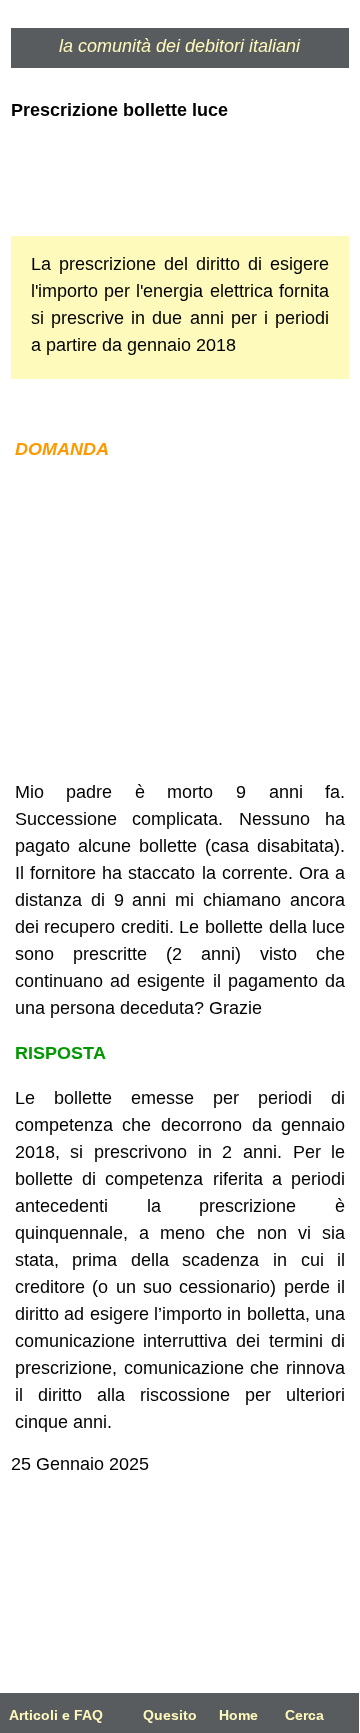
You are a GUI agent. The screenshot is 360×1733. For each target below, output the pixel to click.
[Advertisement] (179, 621)
